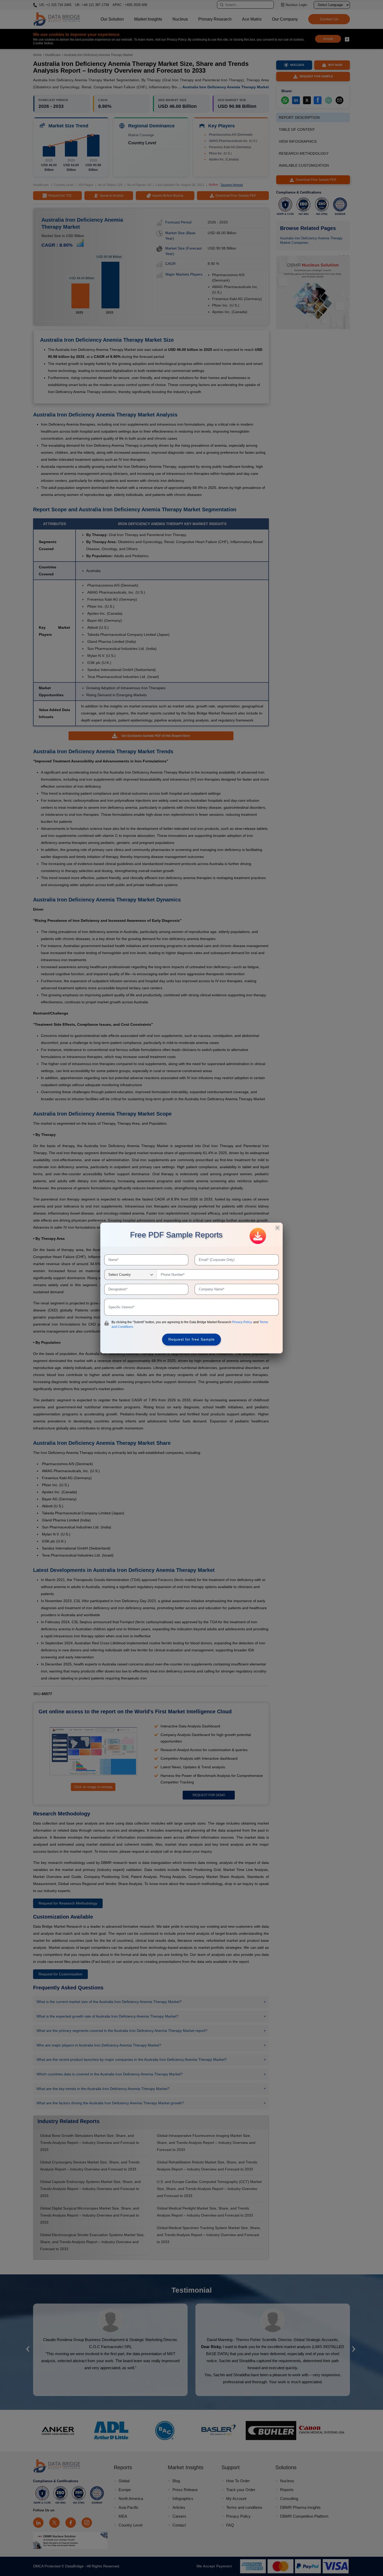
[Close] (277, 1228)
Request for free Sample (191, 1339)
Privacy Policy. (243, 1322)
